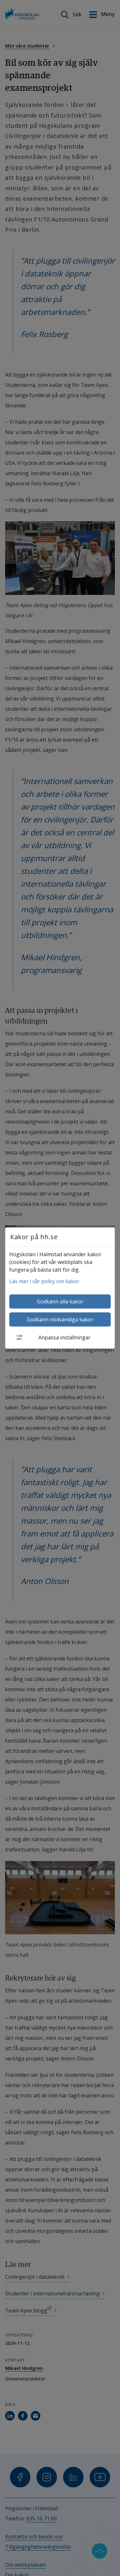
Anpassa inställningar (64, 1337)
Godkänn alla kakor (60, 1301)
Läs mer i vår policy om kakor (44, 1281)
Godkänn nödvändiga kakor (60, 1319)
